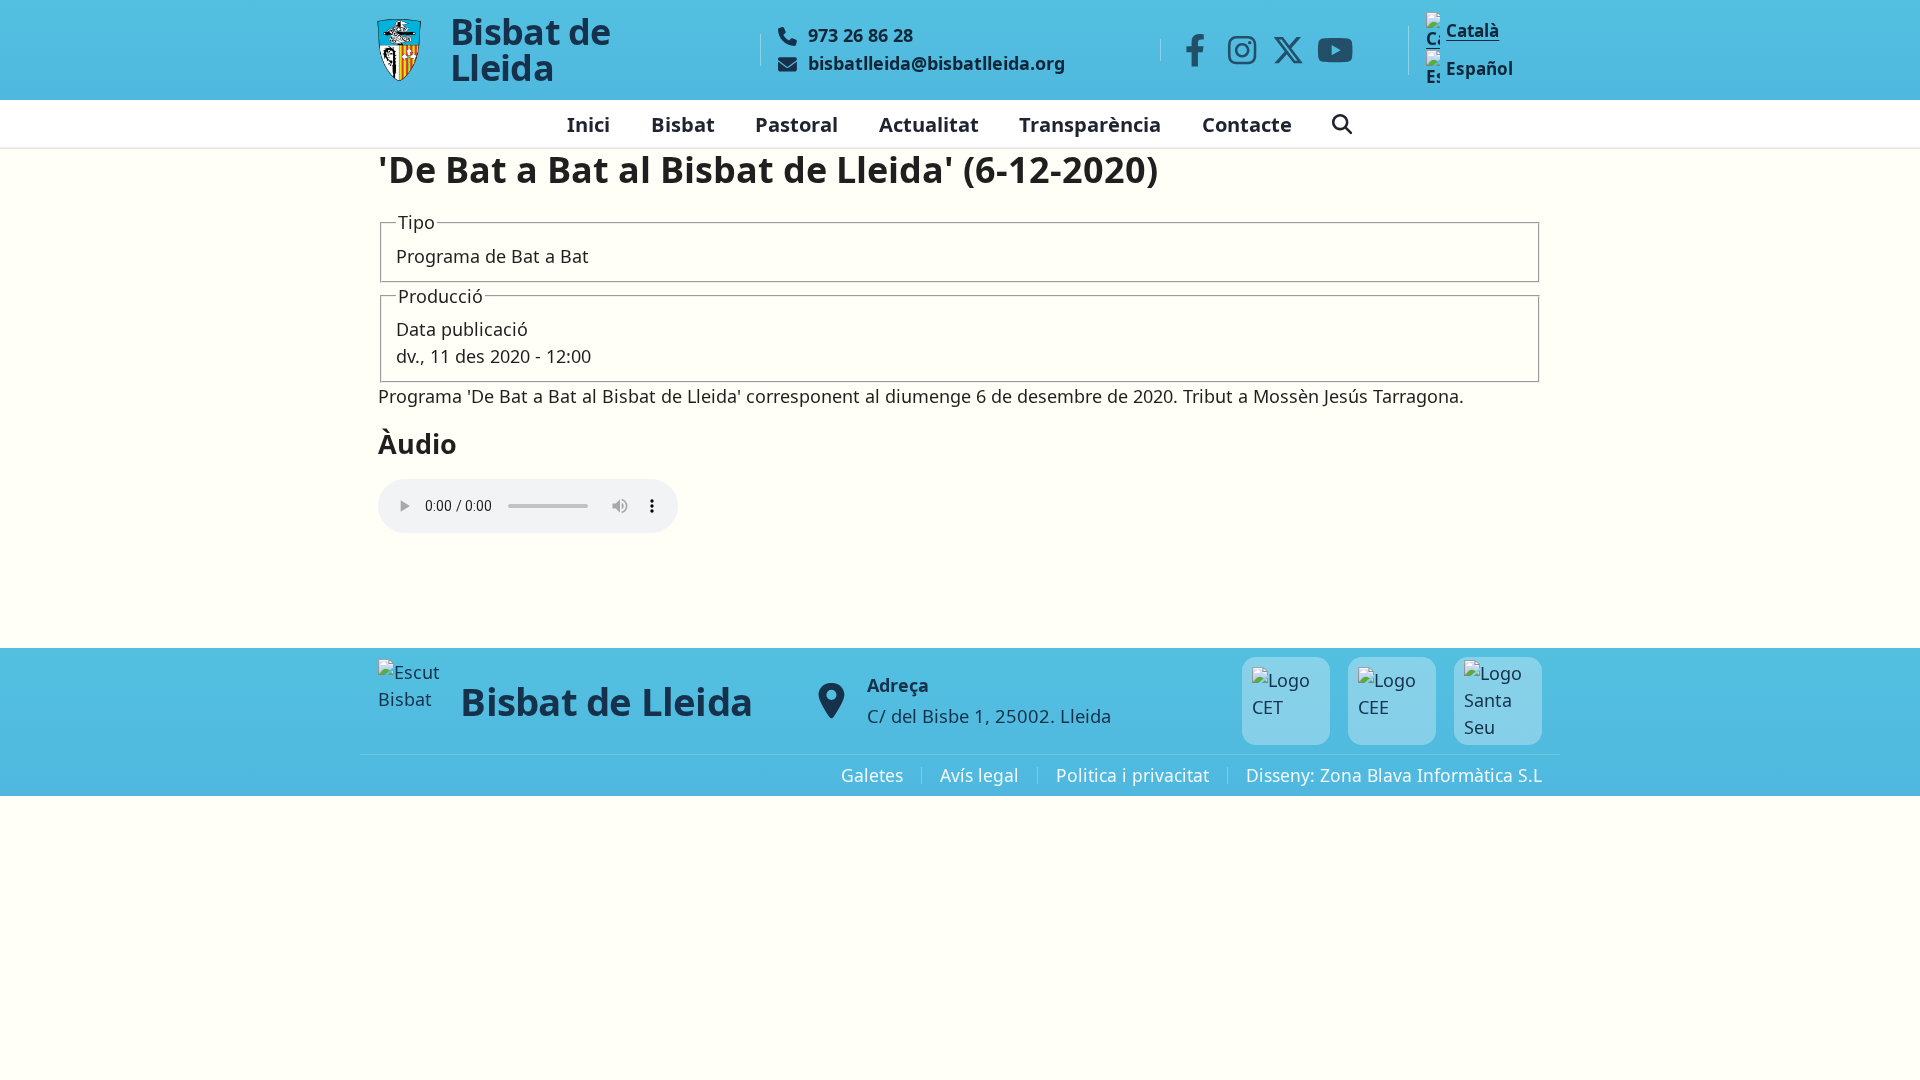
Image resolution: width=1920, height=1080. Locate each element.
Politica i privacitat (1132, 775)
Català (1472, 30)
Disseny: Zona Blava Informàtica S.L (1394, 775)
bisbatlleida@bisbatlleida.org (936, 64)
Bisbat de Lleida (530, 50)
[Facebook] (1195, 50)
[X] (1289, 50)
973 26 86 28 (860, 36)
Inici (588, 124)
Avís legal (979, 775)
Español (1479, 68)
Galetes (872, 775)
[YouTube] (1335, 50)
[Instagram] (1242, 50)
